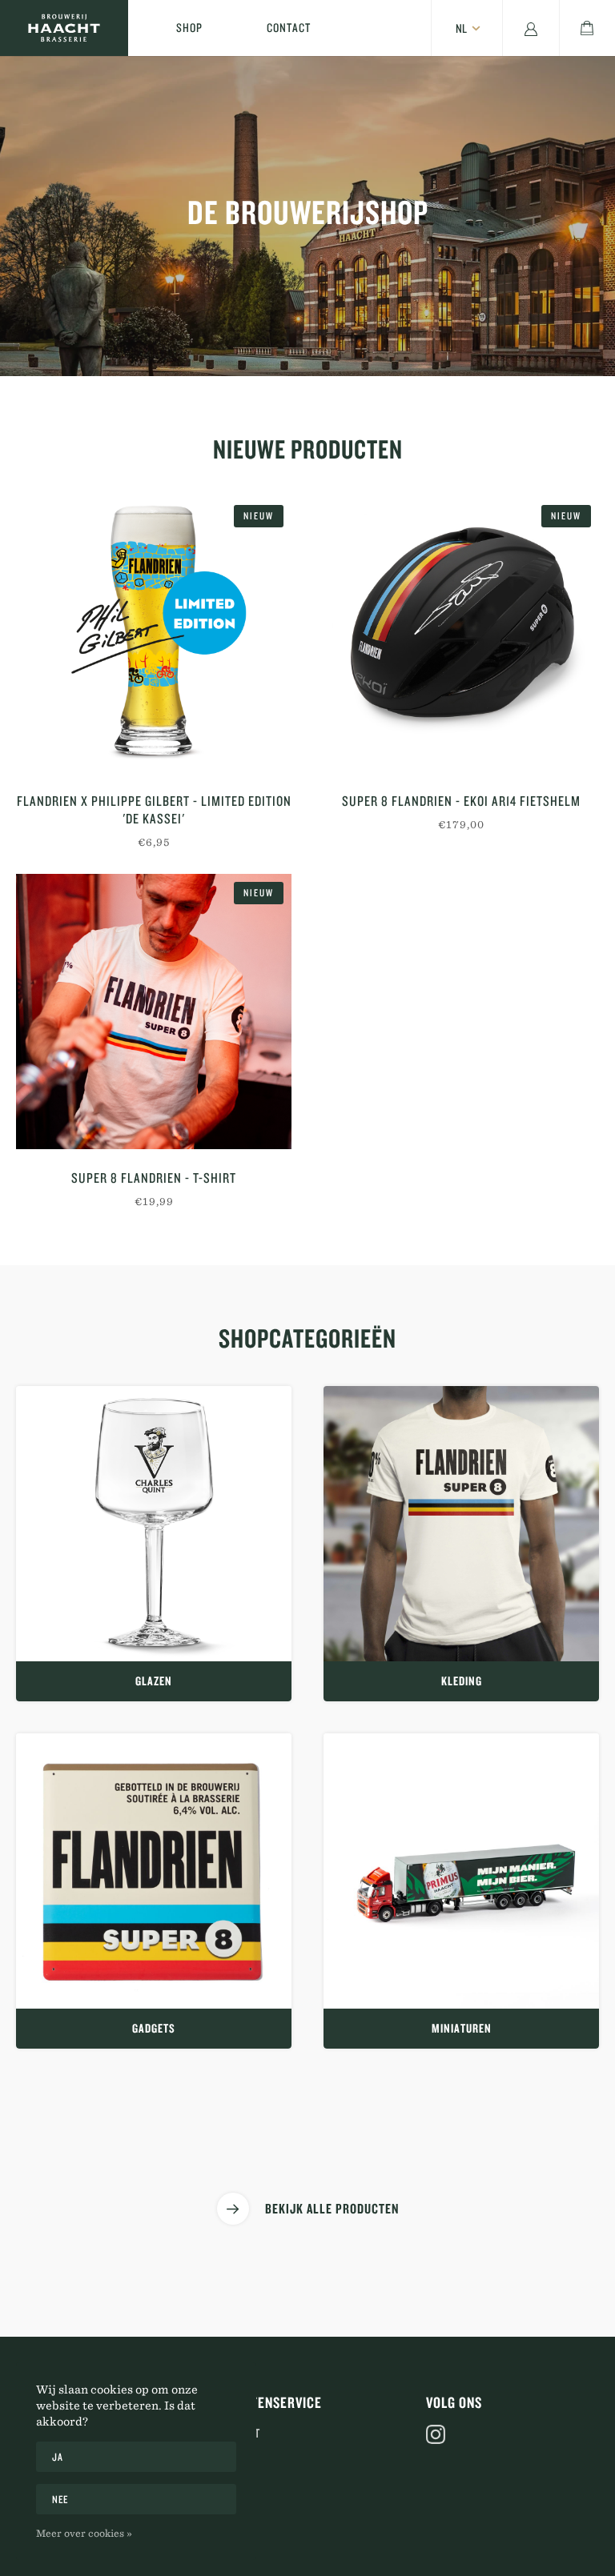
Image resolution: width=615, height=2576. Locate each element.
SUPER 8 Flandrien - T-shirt (154, 1178)
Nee (60, 2499)
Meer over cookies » (84, 2533)
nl (461, 28)
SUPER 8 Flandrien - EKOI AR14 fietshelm (461, 801)
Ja (57, 2457)
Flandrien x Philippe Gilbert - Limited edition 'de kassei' (154, 809)
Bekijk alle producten (332, 2208)
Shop (189, 28)
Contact (289, 28)
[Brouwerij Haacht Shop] (64, 28)
